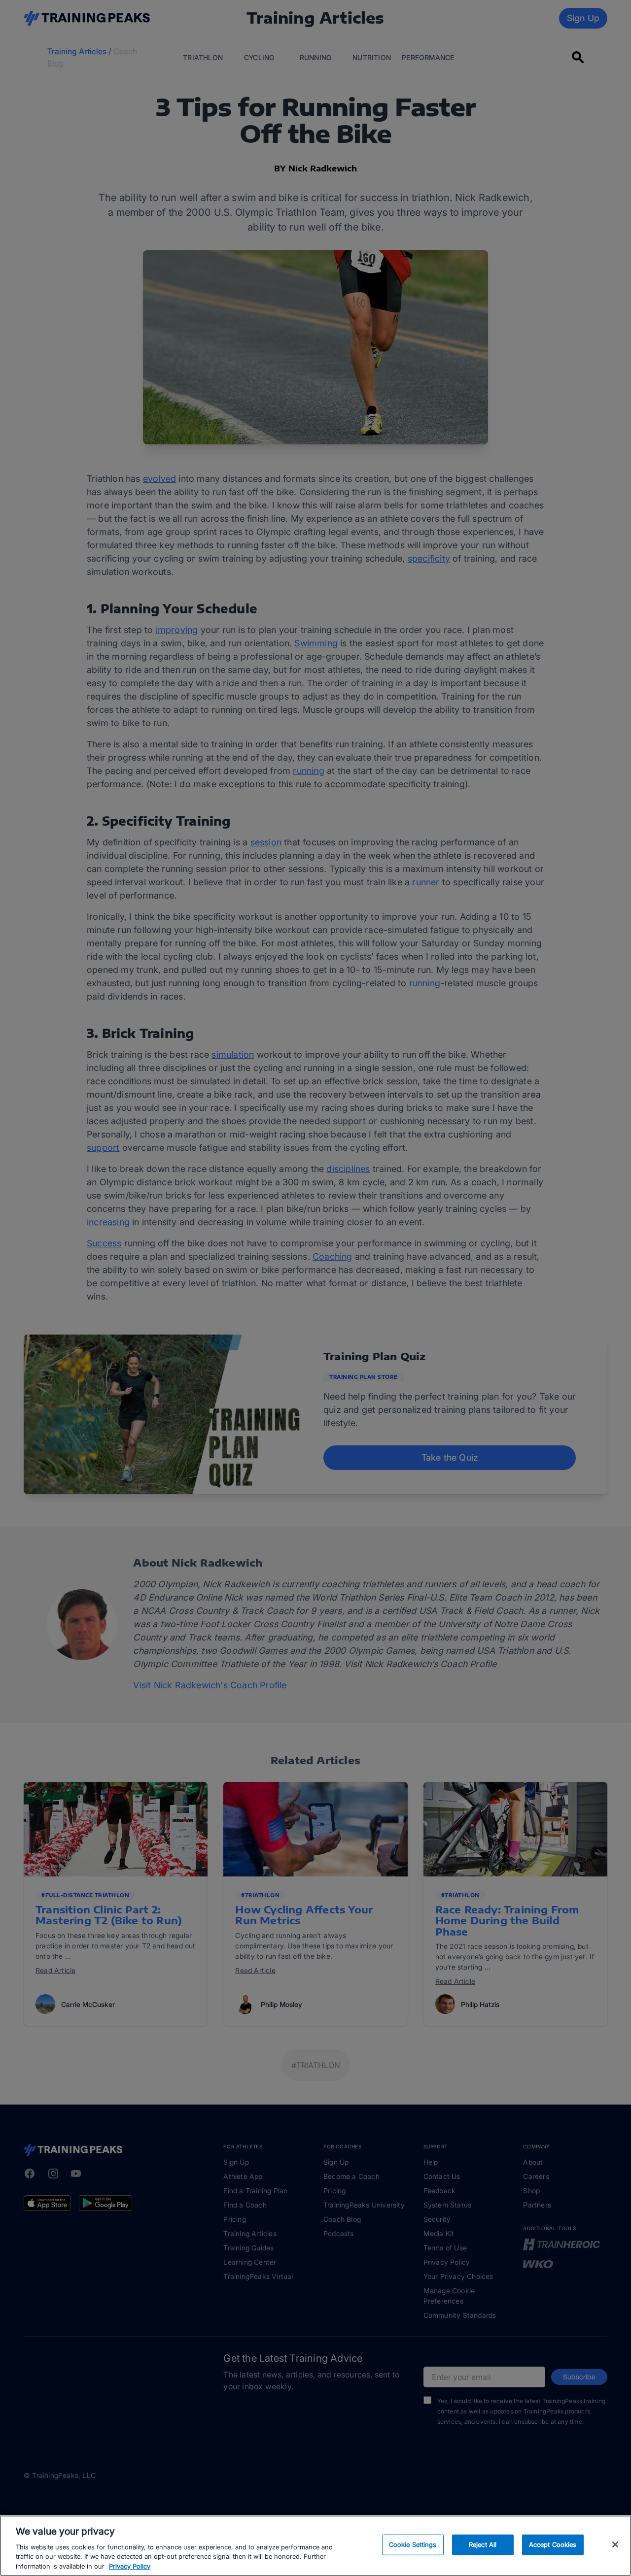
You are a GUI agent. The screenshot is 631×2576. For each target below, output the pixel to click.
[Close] (615, 2544)
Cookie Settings (413, 2544)
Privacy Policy (130, 2566)
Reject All (483, 2544)
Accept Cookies (553, 2544)
